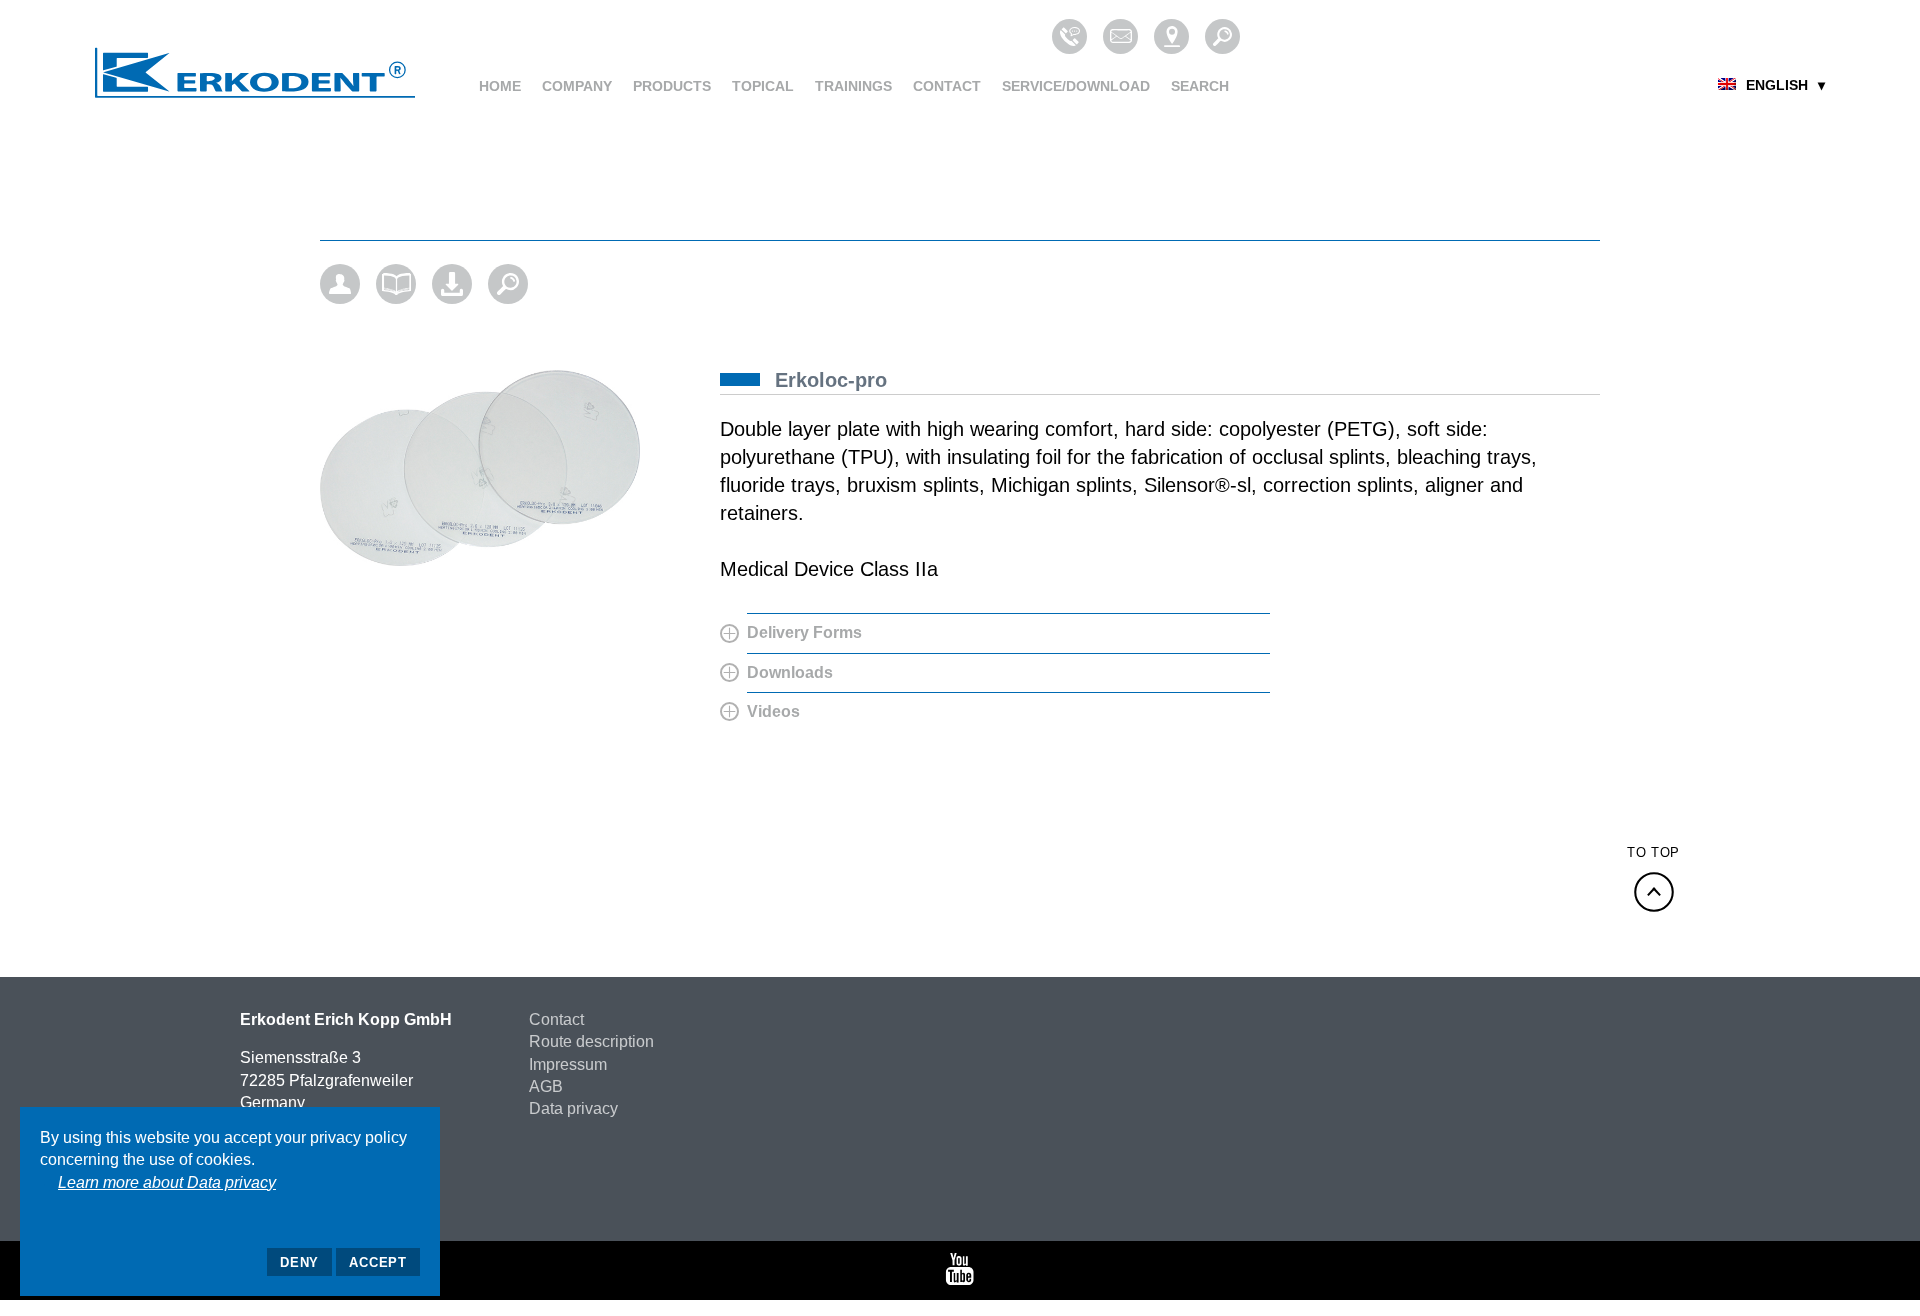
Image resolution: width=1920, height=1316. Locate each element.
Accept (378, 1262)
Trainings (853, 86)
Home (500, 86)
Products (672, 86)
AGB (546, 1086)
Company (577, 86)
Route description (591, 1041)
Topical (763, 86)
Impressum (568, 1064)
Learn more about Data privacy (167, 1182)
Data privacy (573, 1108)
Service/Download (1076, 86)
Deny (299, 1262)
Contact (947, 86)
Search (1200, 86)
